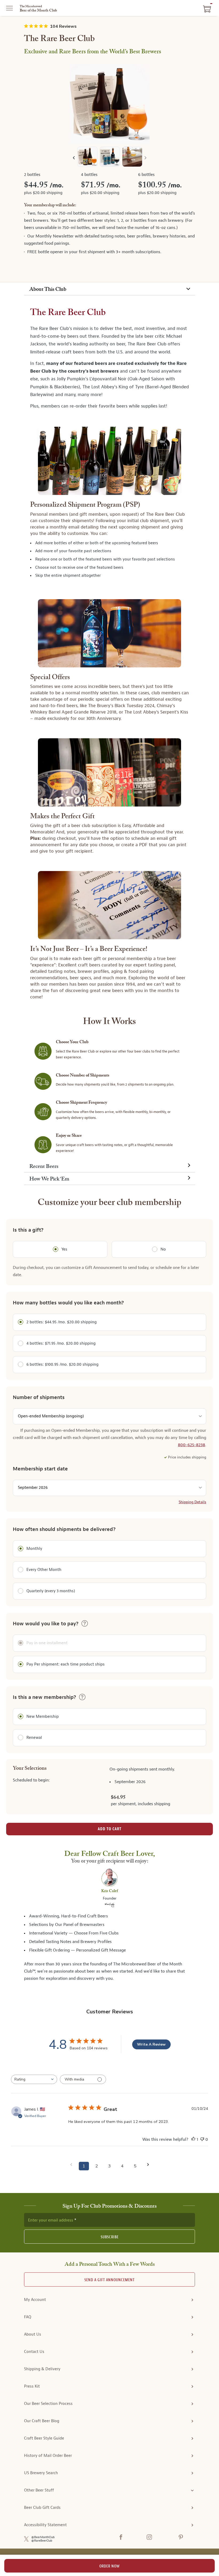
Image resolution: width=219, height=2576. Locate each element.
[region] (109, 104)
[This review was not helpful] (202, 2140)
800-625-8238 (191, 1445)
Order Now (109, 2566)
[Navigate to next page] (148, 2165)
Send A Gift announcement (109, 2280)
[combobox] (34, 2079)
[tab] (109, 289)
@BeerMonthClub (43, 2537)
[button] (85, 1623)
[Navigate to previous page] (71, 2165)
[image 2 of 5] (110, 158)
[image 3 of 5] (132, 158)
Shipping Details (192, 1502)
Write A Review (151, 2044)
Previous (74, 158)
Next (145, 158)
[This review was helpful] (193, 2140)
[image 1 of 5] (87, 158)
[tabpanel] (109, 734)
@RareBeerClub (42, 2541)
